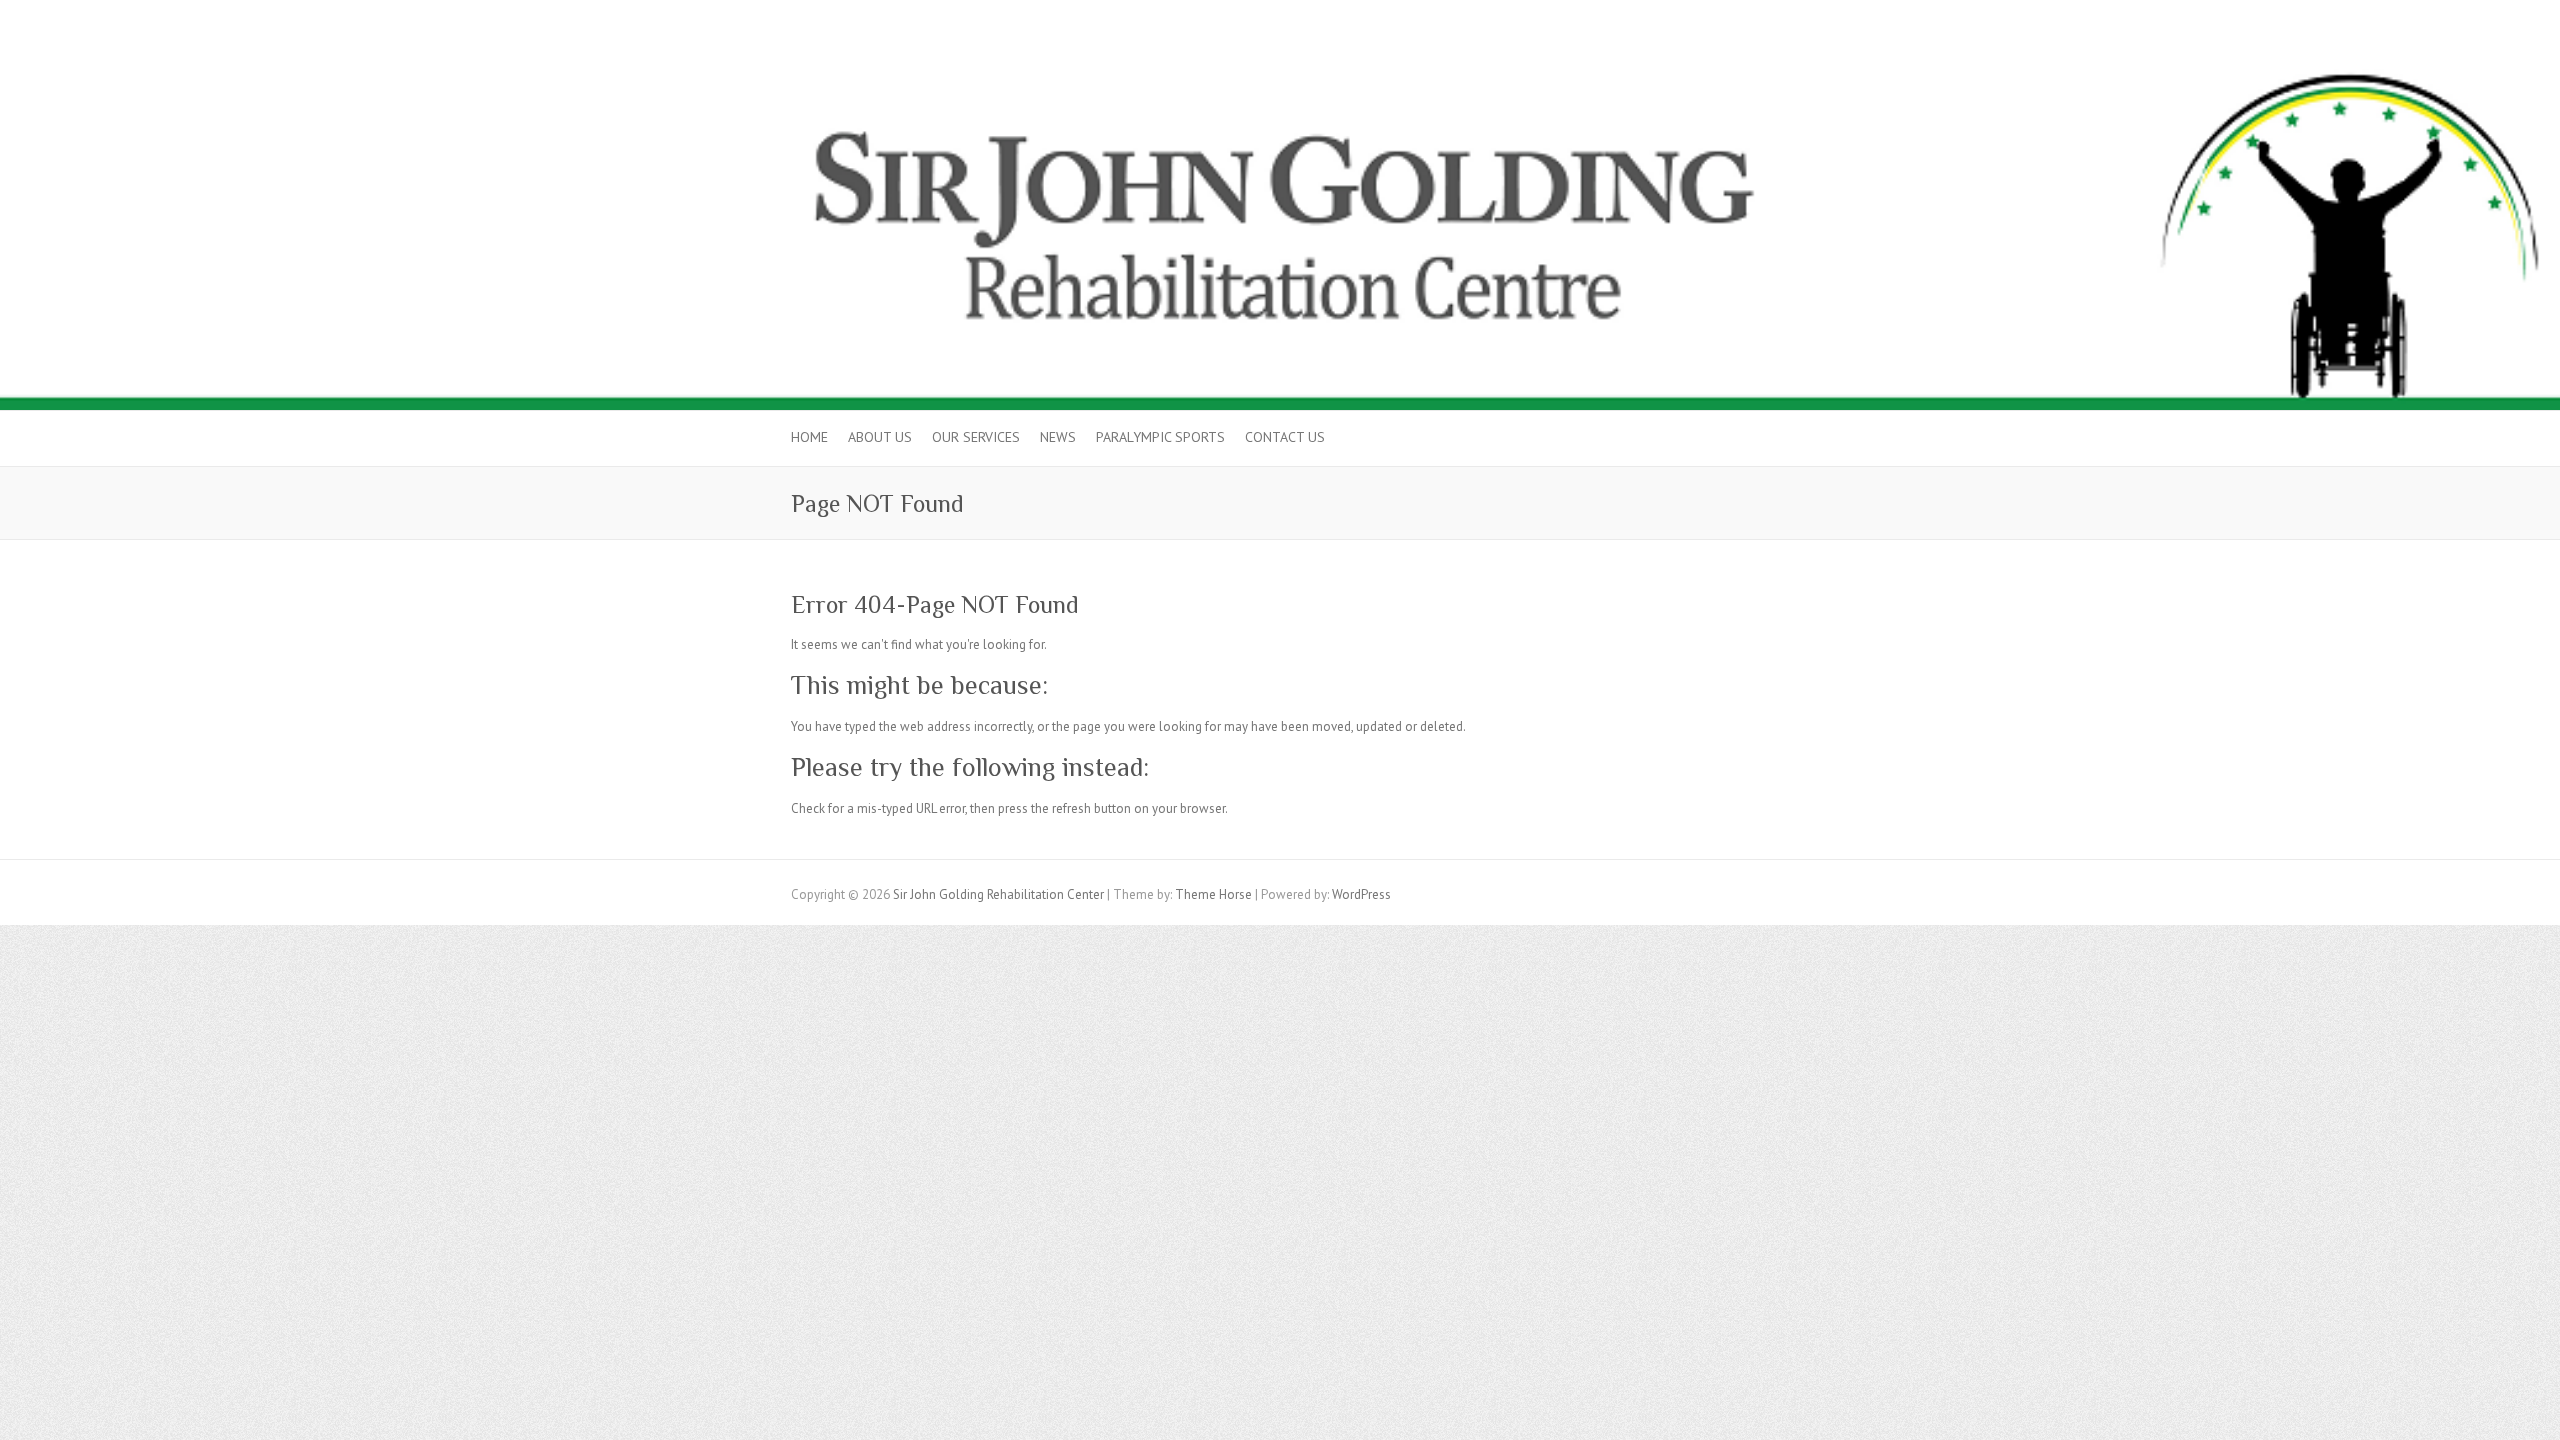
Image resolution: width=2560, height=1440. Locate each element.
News (1058, 437)
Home (809, 437)
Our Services (976, 437)
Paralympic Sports (1160, 437)
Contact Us (1285, 437)
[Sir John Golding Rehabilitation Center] (1280, 52)
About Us (880, 437)
